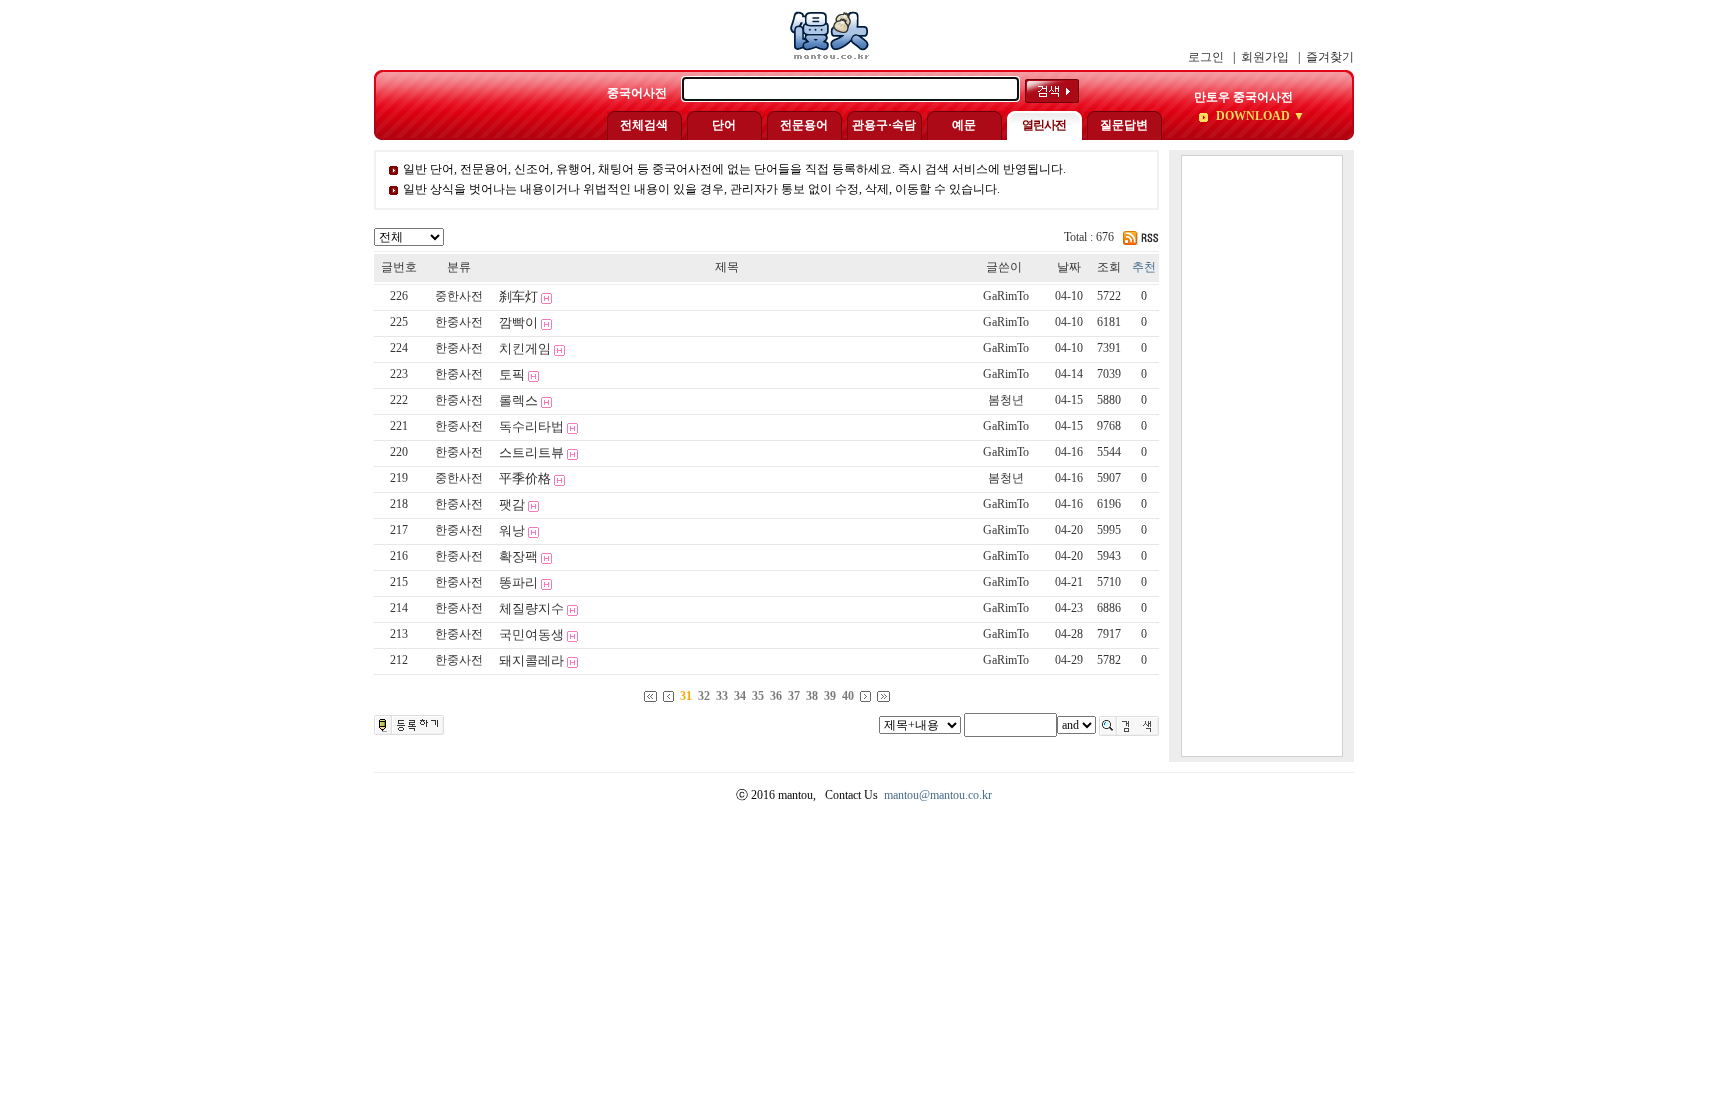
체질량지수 (531, 608)
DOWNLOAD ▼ (1259, 116)
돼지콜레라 (531, 660)
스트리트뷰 (531, 452)
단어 (724, 125)
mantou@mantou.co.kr (938, 795)
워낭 (512, 530)
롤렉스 (518, 400)
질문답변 (1124, 125)
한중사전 (459, 322)
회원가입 (1265, 57)
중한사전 (459, 296)
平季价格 (525, 478)
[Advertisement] (1262, 456)
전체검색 (644, 125)
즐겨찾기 (1330, 57)
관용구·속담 (884, 125)
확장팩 (518, 556)
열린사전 (1044, 125)
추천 (1144, 267)
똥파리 (518, 582)
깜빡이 (518, 322)
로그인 (1206, 57)
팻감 (512, 504)
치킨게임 (525, 348)
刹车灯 (518, 296)
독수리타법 (531, 426)
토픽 (512, 374)
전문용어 (804, 125)
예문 (964, 125)
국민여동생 (531, 634)
